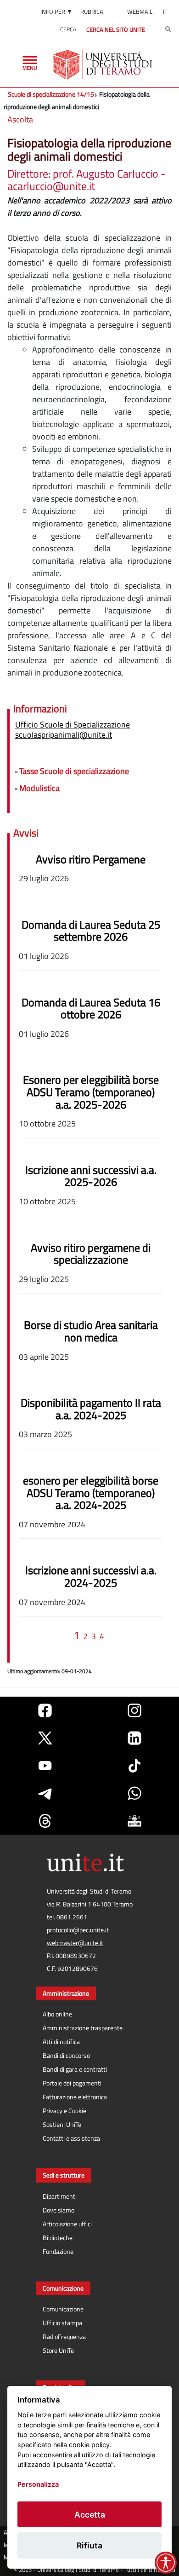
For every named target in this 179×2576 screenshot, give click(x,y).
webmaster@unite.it (75, 1943)
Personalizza (38, 2484)
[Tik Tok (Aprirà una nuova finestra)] (134, 1766)
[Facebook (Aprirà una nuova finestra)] (45, 1710)
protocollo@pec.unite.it (78, 1930)
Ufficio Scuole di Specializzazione (73, 725)
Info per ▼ (56, 12)
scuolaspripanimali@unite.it (64, 735)
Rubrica (92, 12)
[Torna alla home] (103, 64)
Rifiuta (89, 2545)
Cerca (68, 29)
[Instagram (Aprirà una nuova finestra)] (134, 1710)
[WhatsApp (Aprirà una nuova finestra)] (134, 1793)
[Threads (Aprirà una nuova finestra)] (45, 1821)
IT (165, 12)
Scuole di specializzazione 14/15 (51, 94)
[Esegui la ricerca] (168, 29)
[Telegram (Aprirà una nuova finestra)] (45, 1793)
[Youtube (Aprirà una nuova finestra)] (45, 1766)
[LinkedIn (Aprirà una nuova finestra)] (134, 1738)
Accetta (90, 2515)
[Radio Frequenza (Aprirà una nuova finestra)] (134, 1821)
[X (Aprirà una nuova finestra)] (45, 1738)
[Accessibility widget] (166, 2563)
